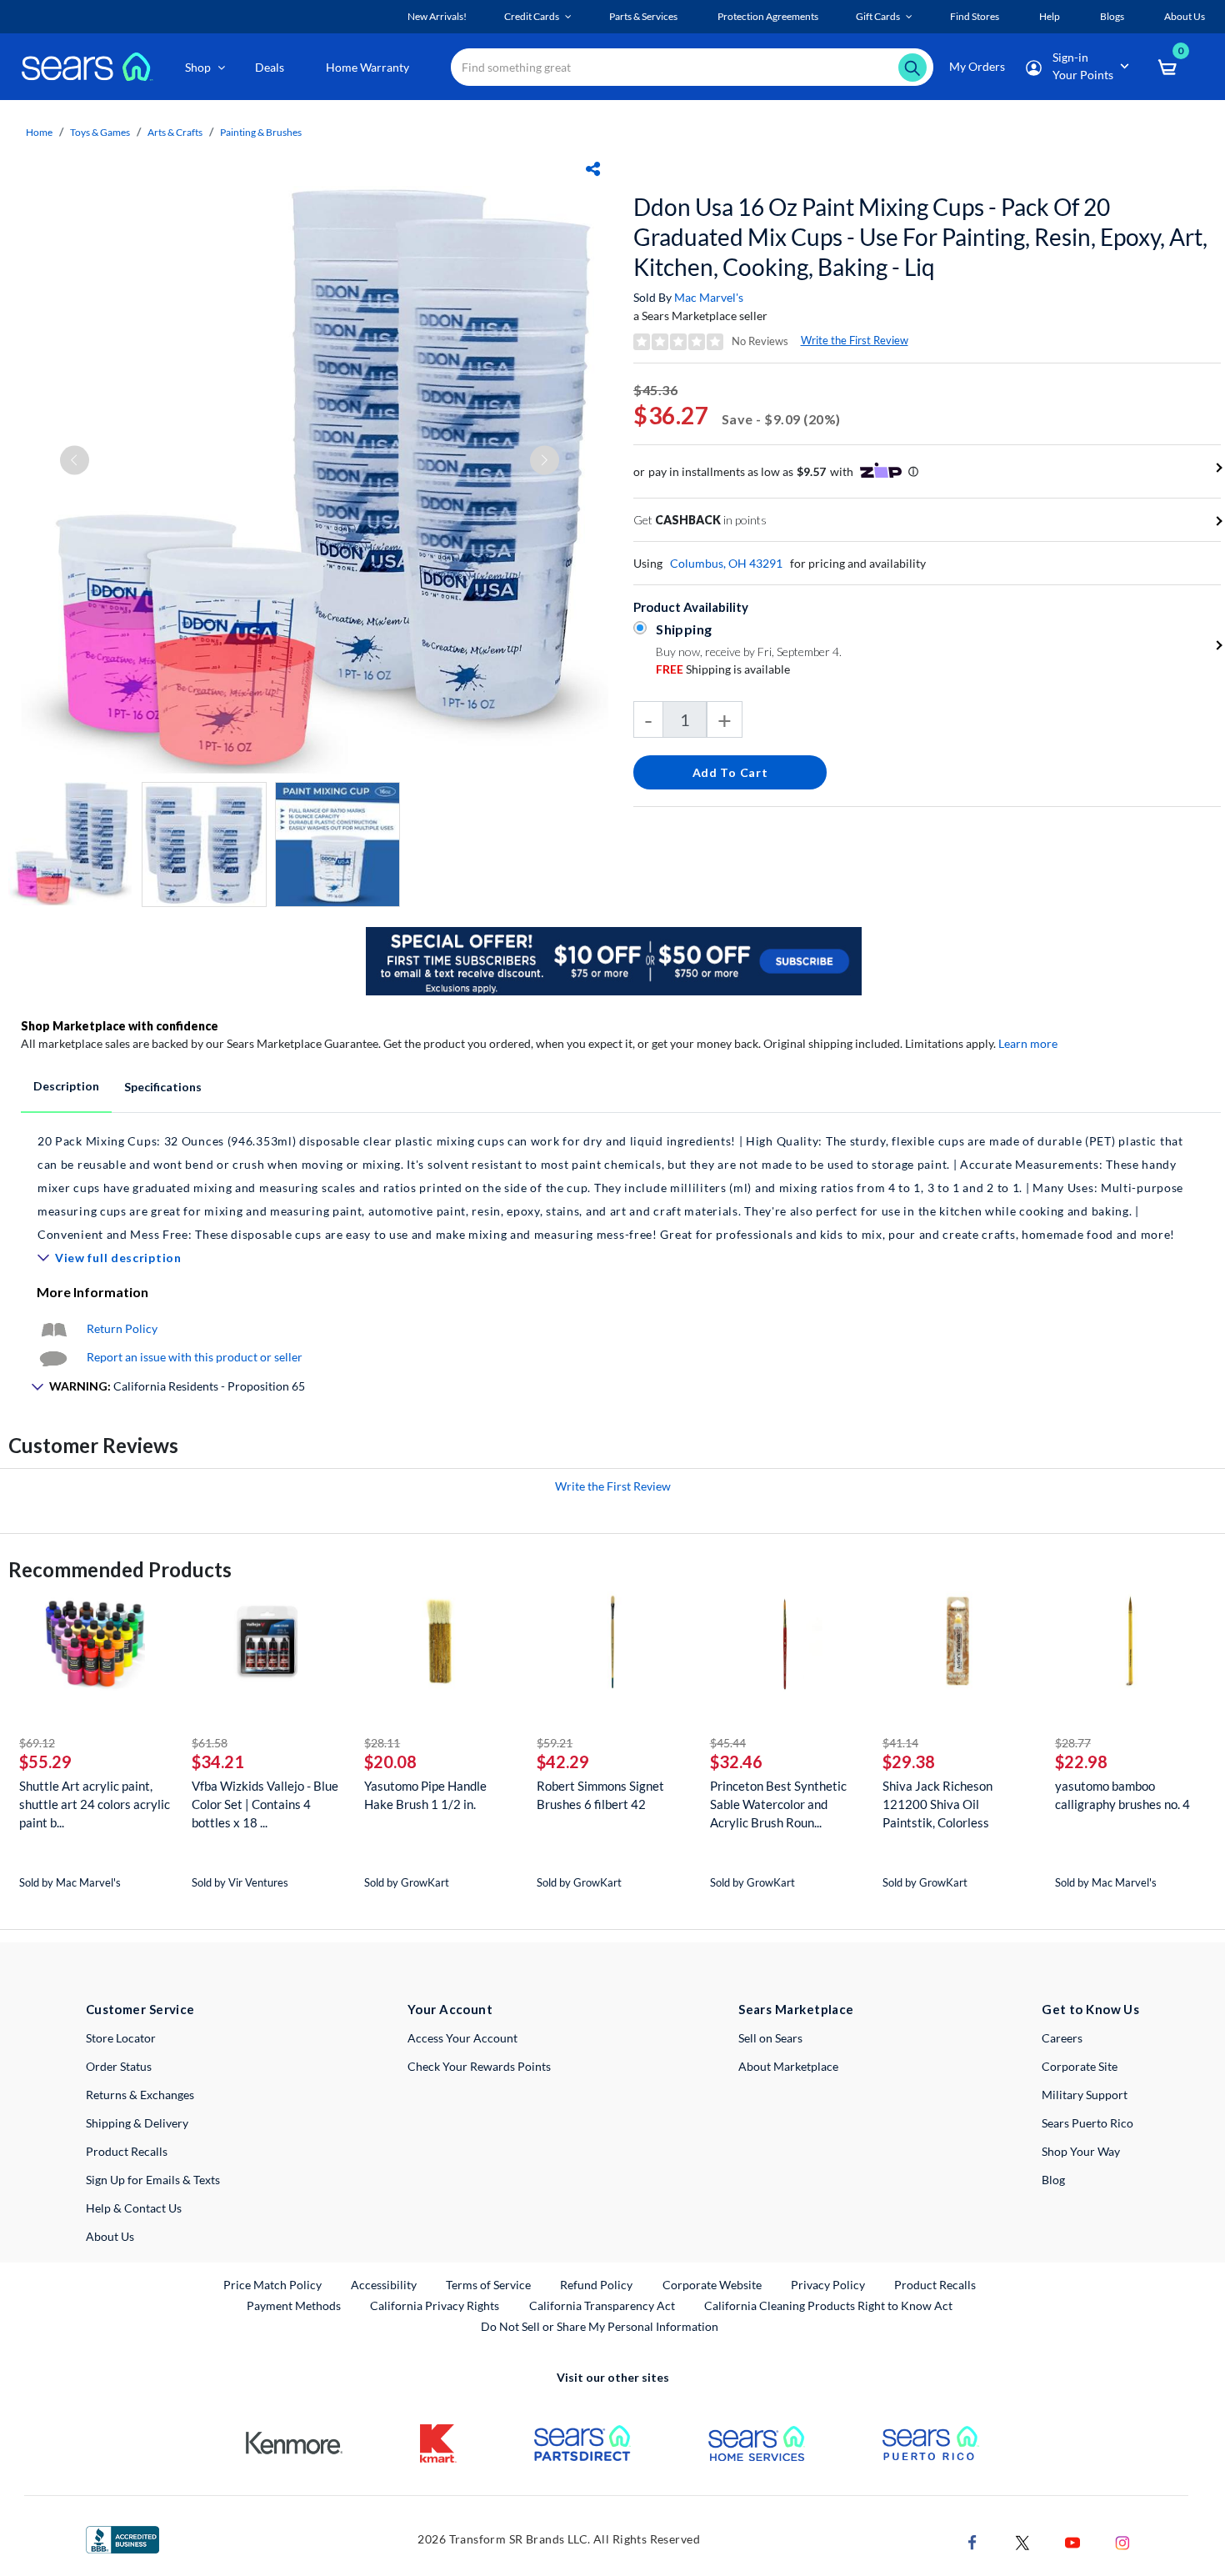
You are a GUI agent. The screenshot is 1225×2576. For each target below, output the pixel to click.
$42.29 (563, 1762)
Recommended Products (120, 1569)
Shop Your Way (1081, 2151)
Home (39, 132)
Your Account (450, 2009)
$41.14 (900, 1743)
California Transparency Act (602, 2305)
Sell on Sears (770, 2038)
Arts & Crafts (175, 132)
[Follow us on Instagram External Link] (1122, 2541)
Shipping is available (723, 669)
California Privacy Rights (435, 2305)
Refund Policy (596, 2285)
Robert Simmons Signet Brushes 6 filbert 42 (600, 1795)
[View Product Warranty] (53, 1328)
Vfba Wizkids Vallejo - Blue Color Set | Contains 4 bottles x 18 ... (265, 1804)
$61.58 (210, 1743)
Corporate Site (1080, 2066)
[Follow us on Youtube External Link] (1072, 2541)
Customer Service (140, 2009)
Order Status (119, 2066)
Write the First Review (855, 340)
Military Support (1085, 2095)
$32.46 (736, 1762)
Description (66, 1086)
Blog (1053, 2180)
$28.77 (1073, 1743)
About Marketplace (788, 2066)
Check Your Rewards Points (479, 2066)
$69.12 (37, 1743)
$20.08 (390, 1762)
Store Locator (121, 2038)
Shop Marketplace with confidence (120, 1026)
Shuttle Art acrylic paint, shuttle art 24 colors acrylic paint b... (95, 1804)
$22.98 (1081, 1762)
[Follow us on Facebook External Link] (972, 2541)
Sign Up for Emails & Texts (153, 2180)
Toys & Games (100, 132)
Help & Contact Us (134, 2208)
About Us (110, 2236)
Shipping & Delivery (137, 2123)
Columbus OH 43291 (726, 563)
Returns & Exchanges (140, 2095)
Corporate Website (713, 2284)
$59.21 (555, 1743)
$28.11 (382, 1743)
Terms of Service (488, 2285)
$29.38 (909, 1762)
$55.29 (45, 1762)
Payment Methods (294, 2305)
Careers (1062, 2038)
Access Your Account (462, 2038)
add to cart (730, 772)
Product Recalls (127, 2151)
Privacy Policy (828, 2285)
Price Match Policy (272, 2285)
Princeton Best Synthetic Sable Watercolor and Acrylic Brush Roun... (778, 1804)
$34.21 (218, 1762)
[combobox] (692, 67)
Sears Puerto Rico (1087, 2123)
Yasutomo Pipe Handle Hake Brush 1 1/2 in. (425, 1795)
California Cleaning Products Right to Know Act (828, 2305)
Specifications (163, 1087)
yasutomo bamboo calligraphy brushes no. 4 (1122, 1795)
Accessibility (384, 2285)
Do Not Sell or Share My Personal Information (600, 2326)
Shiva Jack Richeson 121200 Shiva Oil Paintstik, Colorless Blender (937, 1804)
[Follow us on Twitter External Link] (1022, 2541)
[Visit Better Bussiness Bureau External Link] (122, 2538)
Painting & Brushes (261, 132)
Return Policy (122, 1328)
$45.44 (728, 1743)
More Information (92, 1292)
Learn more (1028, 1043)
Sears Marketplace (796, 2009)
